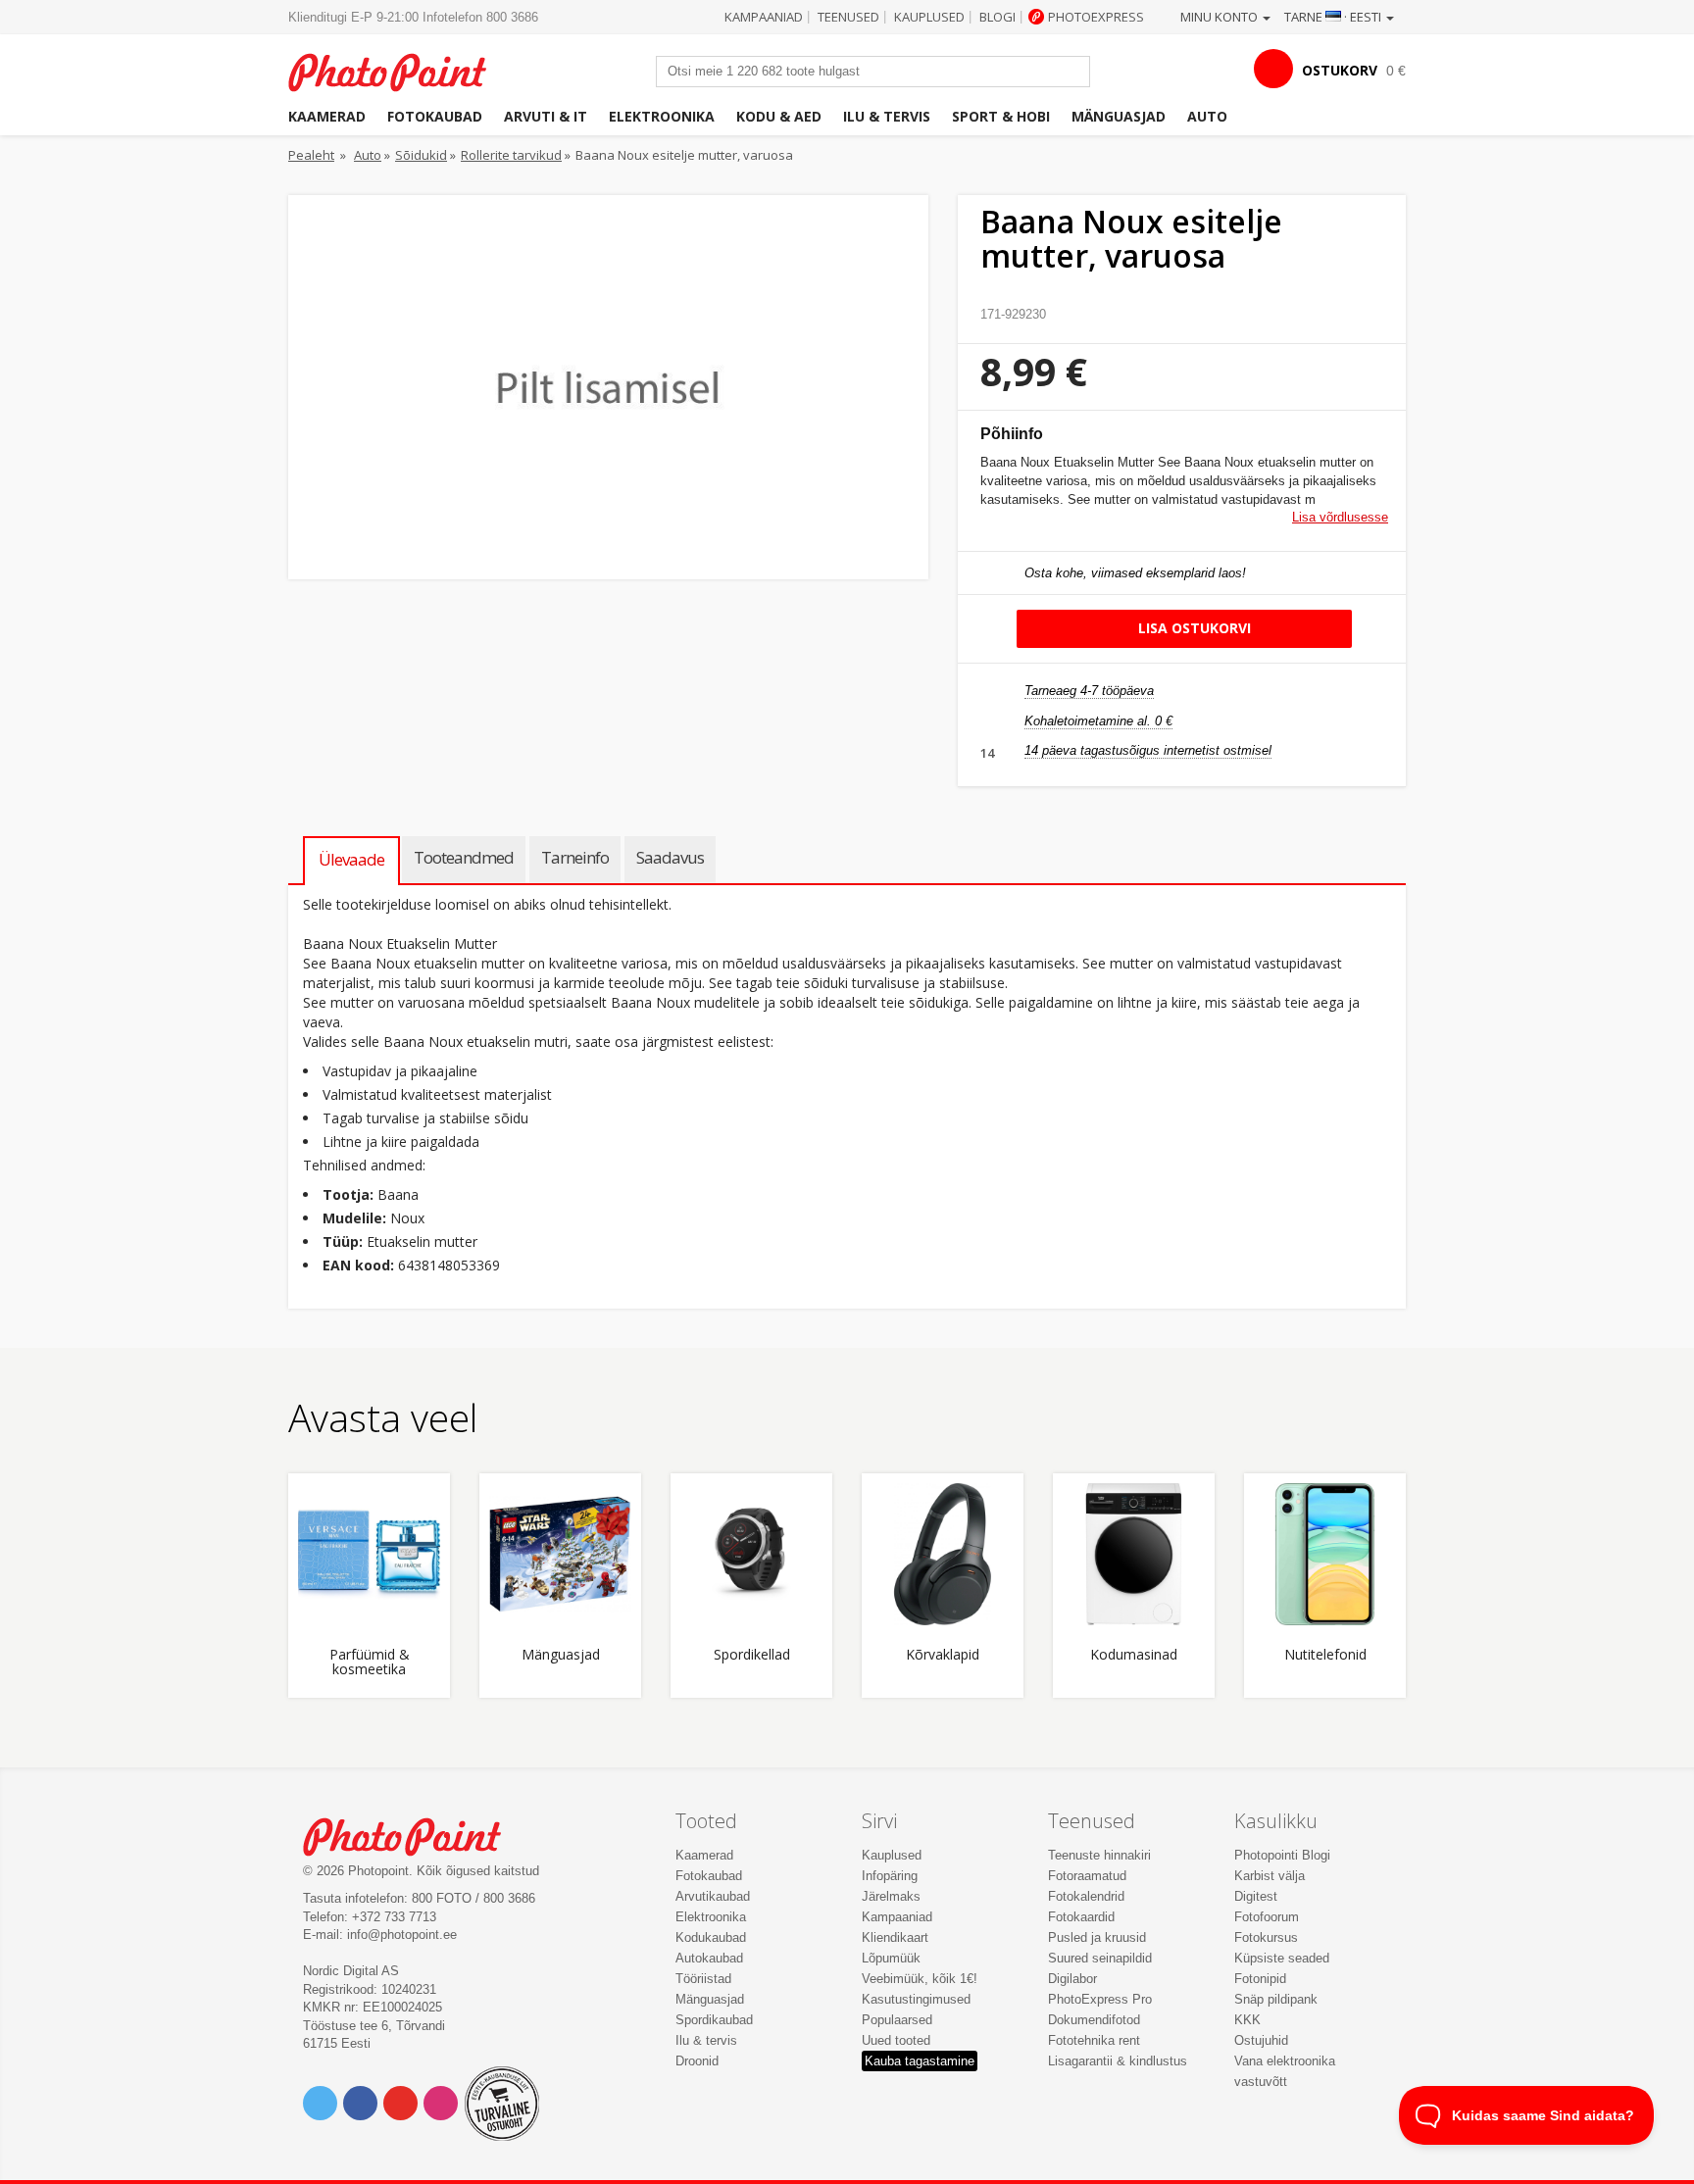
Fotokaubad (435, 116)
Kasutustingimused (916, 1999)
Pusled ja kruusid (1097, 1937)
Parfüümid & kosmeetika (370, 1663)
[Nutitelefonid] (1325, 1554)
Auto (1207, 116)
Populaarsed (897, 2020)
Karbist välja (1270, 1876)
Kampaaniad (764, 17)
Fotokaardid (1081, 1917)
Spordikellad (752, 1655)
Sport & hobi (1001, 116)
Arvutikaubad (713, 1896)
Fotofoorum (1267, 1917)
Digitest (1256, 1896)
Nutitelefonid (1325, 1655)
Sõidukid (421, 155)
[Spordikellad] (751, 1554)
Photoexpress (1096, 17)
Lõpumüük (891, 1958)
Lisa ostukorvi (1193, 628)
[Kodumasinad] (1134, 1554)
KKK (1247, 2020)
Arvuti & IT (546, 116)
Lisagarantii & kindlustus (1118, 2061)
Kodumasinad (1134, 1655)
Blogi (997, 17)
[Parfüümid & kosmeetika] (369, 1554)
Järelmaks (891, 1896)
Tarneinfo (575, 857)
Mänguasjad (1119, 116)
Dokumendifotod (1094, 2020)
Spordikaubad (714, 2020)
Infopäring (890, 1876)
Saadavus (670, 857)
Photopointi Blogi (1282, 1855)
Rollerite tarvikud (511, 155)
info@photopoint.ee (402, 1935)
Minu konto (1221, 17)
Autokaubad (709, 1958)
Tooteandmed (464, 857)
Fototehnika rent (1094, 2040)
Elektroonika (662, 116)
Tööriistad (703, 1979)
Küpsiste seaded (1282, 1958)
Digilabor (1072, 1979)
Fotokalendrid (1086, 1896)
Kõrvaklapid (943, 1655)
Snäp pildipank (1276, 1999)
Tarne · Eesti (1334, 17)
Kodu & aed (779, 116)
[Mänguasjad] (560, 1554)
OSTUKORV (1340, 70)
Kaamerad (327, 116)
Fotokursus (1266, 1937)
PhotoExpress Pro (1100, 1999)
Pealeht (311, 155)
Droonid (697, 2061)
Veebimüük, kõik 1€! (920, 1979)
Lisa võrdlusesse (1340, 517)
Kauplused (929, 17)
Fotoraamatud (1087, 1876)
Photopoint (399, 70)
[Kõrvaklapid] (943, 1554)
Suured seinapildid (1100, 1958)
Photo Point (414, 1835)
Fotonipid (1260, 1979)
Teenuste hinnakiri (1099, 1855)
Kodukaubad (711, 1937)
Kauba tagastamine (920, 2061)
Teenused (848, 17)
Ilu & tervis (887, 116)
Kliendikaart (895, 1937)
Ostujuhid (1261, 2040)
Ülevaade (351, 859)
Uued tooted (896, 2040)
